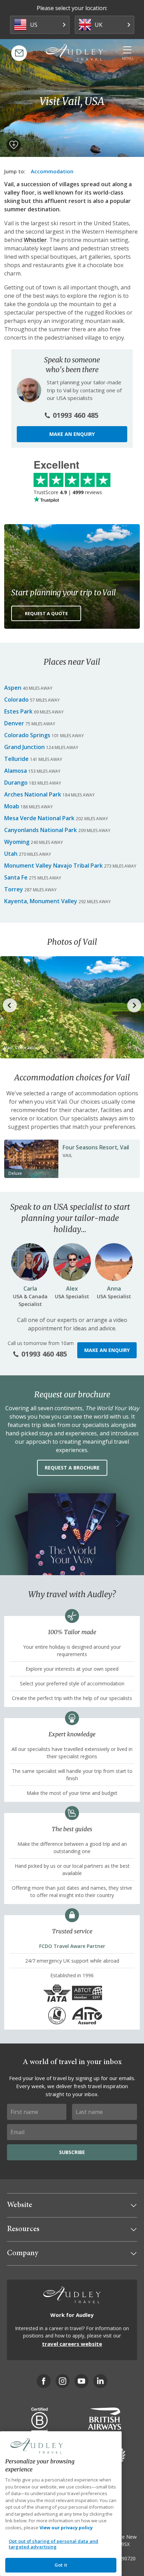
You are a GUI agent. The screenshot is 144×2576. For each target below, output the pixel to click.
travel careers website (72, 2344)
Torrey (14, 889)
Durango (16, 783)
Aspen (13, 688)
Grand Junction (24, 747)
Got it (61, 2565)
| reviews (68, 492)
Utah (11, 854)
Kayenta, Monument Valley (41, 901)
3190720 (126, 2558)
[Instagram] (63, 2381)
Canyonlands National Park (41, 830)
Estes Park (18, 711)
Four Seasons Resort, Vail (96, 1147)
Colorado (16, 700)
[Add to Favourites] (14, 145)
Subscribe (72, 2152)
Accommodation (52, 171)
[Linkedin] (100, 2381)
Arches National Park (33, 794)
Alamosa (16, 771)
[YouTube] (81, 2381)
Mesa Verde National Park (39, 818)
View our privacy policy (66, 2528)
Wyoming (17, 842)
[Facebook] (44, 2381)
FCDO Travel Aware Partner (72, 1946)
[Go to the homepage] (74, 52)
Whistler (35, 240)
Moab (12, 806)
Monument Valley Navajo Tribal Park (53, 866)
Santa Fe (16, 877)
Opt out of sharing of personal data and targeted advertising (53, 2544)
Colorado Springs (27, 735)
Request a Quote (46, 613)
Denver (14, 723)
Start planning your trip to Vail (64, 592)
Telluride (16, 759)
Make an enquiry (72, 434)
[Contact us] (19, 53)
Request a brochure (72, 1468)
